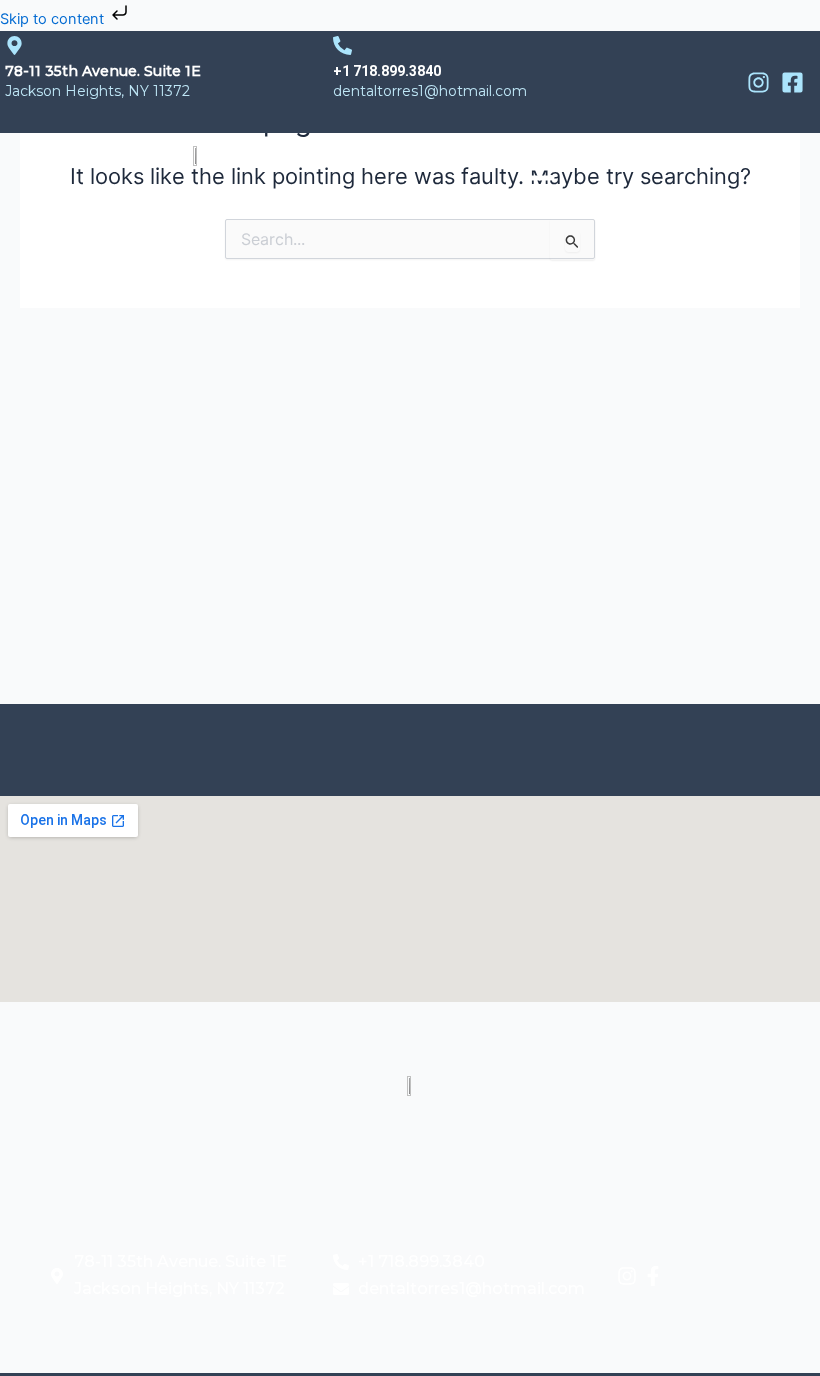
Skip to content (54, 19)
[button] (537, 168)
